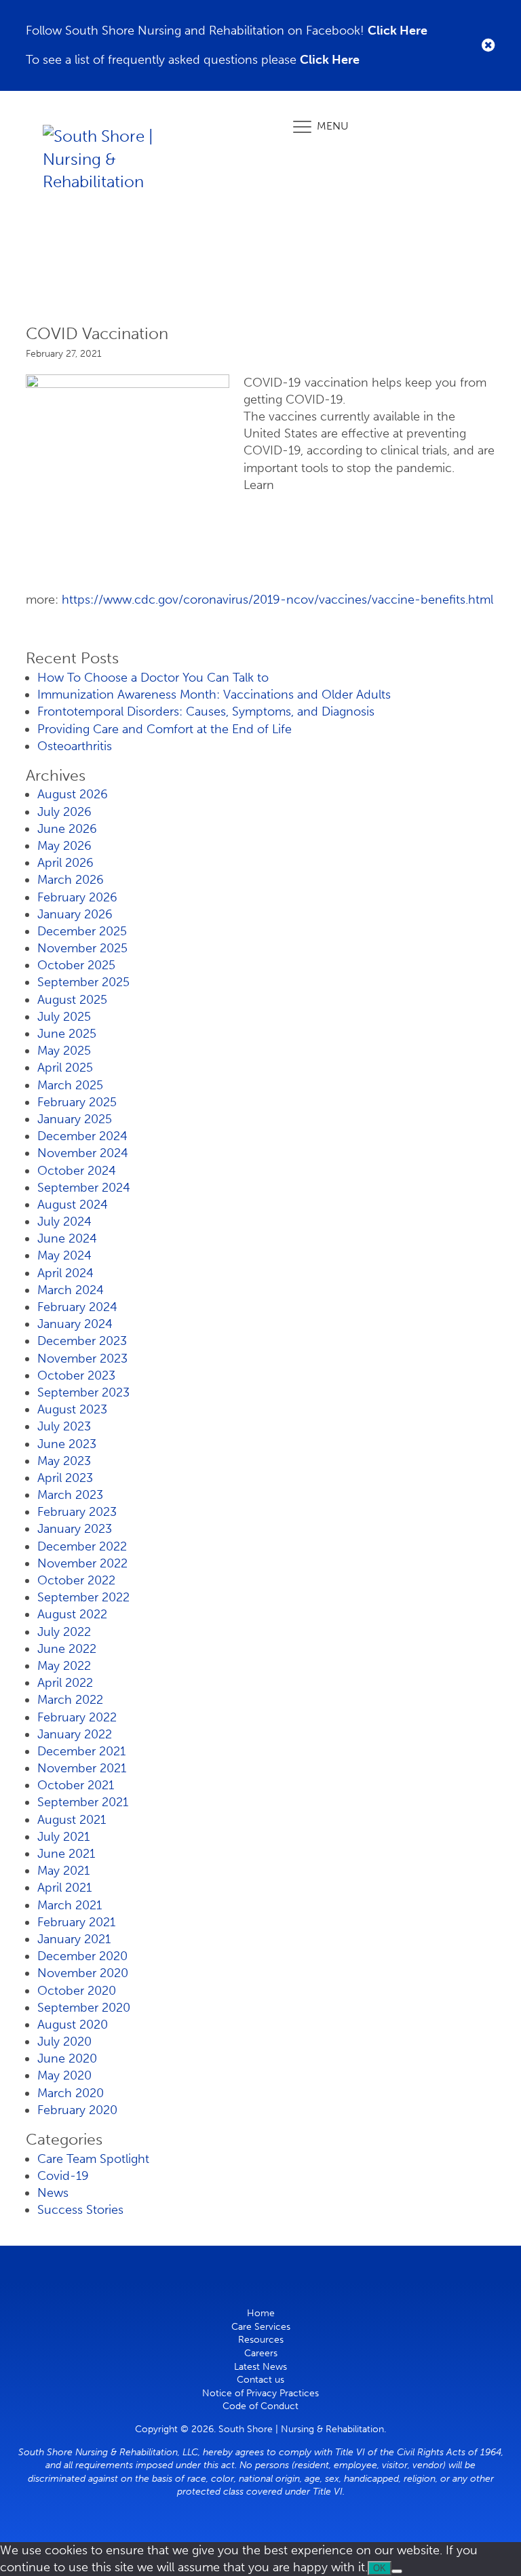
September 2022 (83, 1597)
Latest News (260, 2367)
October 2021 (76, 1785)
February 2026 (77, 897)
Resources (261, 2340)
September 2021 (83, 1802)
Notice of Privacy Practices (260, 2393)
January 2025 (75, 1119)
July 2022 (64, 1632)
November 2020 (83, 1973)
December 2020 (82, 1956)
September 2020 (84, 2008)
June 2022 (67, 1649)
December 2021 (81, 1751)
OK (380, 2568)
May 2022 (64, 1666)
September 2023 (83, 1392)
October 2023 (76, 1375)
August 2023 (72, 1409)
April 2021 (64, 1888)
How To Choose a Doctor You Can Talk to (153, 678)
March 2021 (70, 1905)
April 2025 (65, 1068)
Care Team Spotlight (93, 2159)
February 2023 (77, 1512)
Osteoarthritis (75, 746)
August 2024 (73, 1205)
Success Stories (80, 2210)
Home (261, 2313)
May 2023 (64, 1461)
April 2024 (65, 1273)
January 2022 (75, 1734)
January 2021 (74, 1939)
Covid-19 (63, 2176)
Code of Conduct (260, 2406)
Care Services (261, 2327)
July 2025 (64, 1017)
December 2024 (82, 1136)
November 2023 (82, 1359)
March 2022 (70, 1700)
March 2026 (71, 880)
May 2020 (64, 2075)
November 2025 (82, 948)
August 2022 (72, 1614)
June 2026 (67, 829)
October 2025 (76, 965)
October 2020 (77, 1991)
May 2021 (63, 1871)
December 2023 (82, 1341)
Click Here (398, 31)
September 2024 (84, 1188)
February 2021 (76, 1922)
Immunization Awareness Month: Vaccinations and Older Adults (214, 695)
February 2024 (77, 1307)
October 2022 (76, 1580)
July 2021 (63, 1837)
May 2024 (64, 1255)
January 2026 (75, 914)
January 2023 (75, 1529)
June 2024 (67, 1238)
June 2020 (67, 2058)
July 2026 (64, 812)
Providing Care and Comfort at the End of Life (165, 729)
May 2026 (64, 846)
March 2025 (70, 1085)
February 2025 (77, 1102)
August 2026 (73, 794)
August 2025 (72, 1000)
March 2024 (71, 1290)
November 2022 (82, 1563)
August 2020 (73, 2025)
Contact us (260, 2380)
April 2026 (65, 863)
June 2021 (66, 1854)
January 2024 (75, 1324)
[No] (397, 2571)
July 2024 (64, 1222)
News (53, 2193)
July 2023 (64, 1426)
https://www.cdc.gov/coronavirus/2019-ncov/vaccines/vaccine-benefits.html (277, 600)
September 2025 (83, 982)
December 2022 (82, 1546)
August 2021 (72, 1820)
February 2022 (77, 1717)
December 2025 (82, 931)
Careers (261, 2353)
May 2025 (64, 1051)
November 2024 (83, 1153)
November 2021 (82, 1768)
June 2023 (67, 1444)
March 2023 (70, 1495)
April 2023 (65, 1478)
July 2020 (64, 2042)
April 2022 (65, 1683)
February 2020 (77, 2110)
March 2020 (71, 2093)
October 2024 (77, 1171)
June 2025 (67, 1034)
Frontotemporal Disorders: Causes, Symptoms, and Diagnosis (206, 711)
